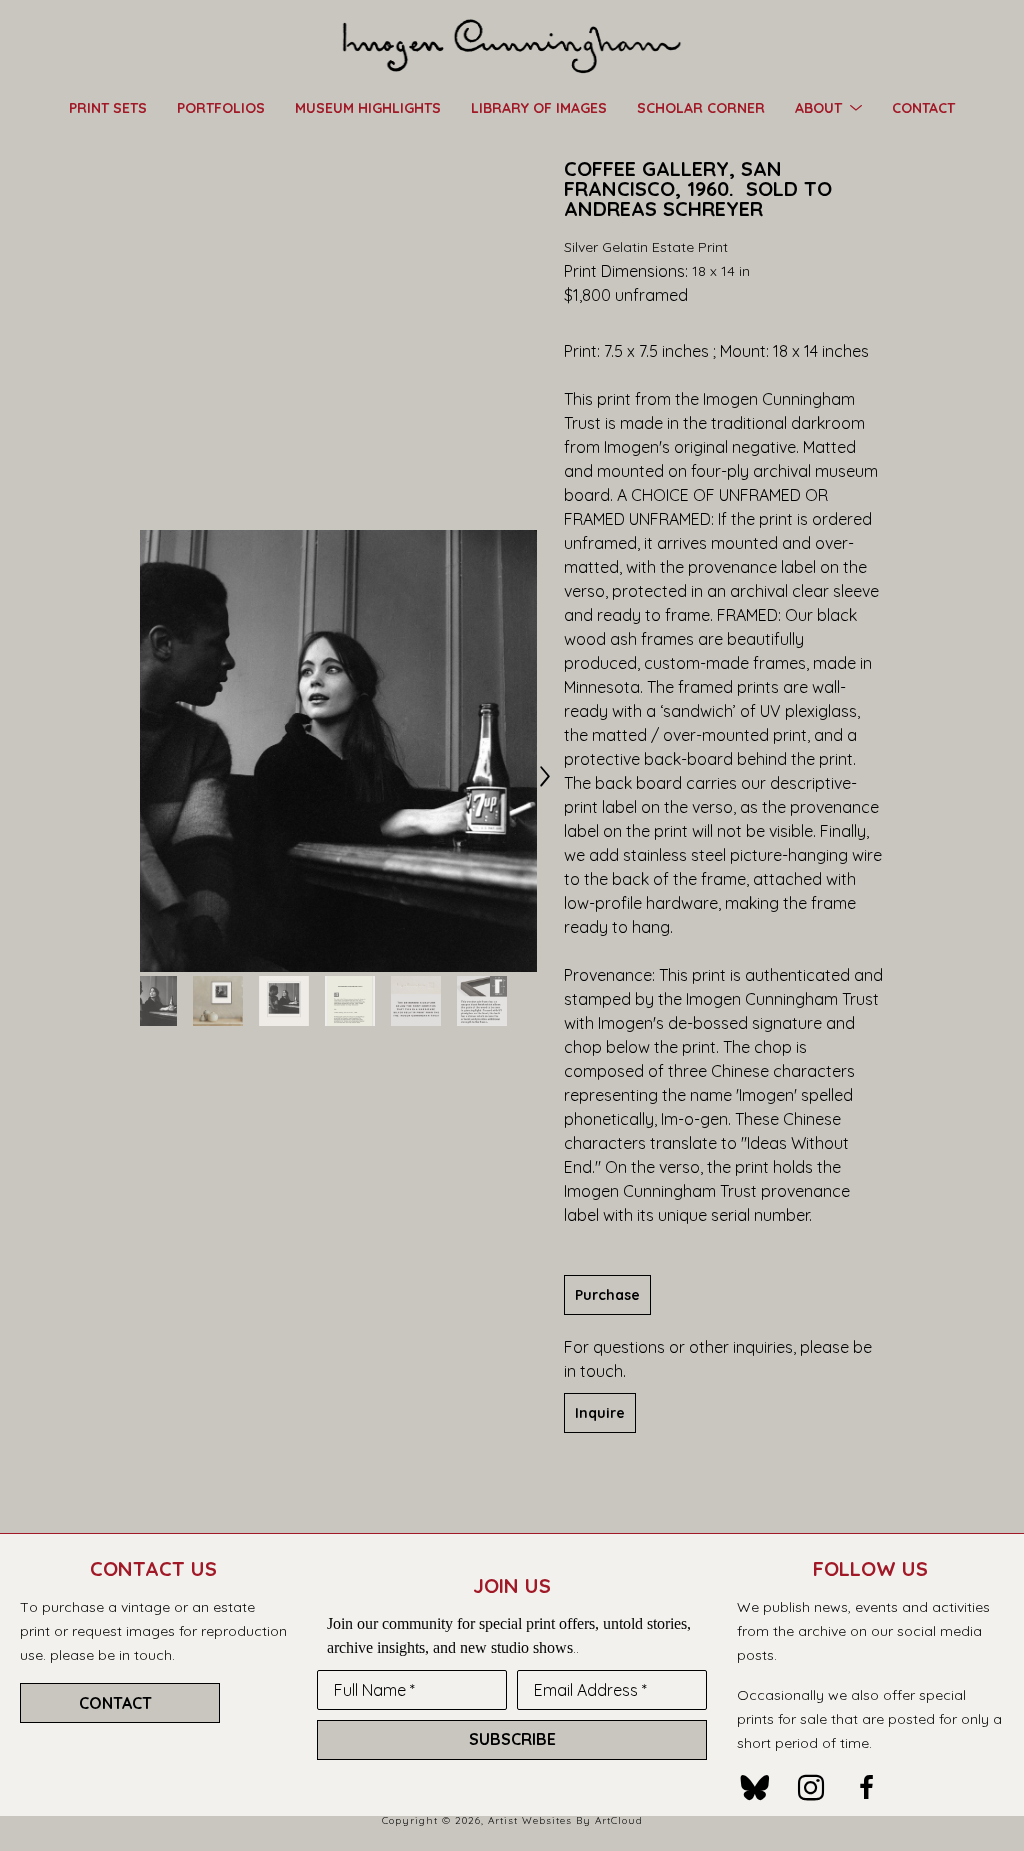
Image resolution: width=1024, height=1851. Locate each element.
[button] (828, 107)
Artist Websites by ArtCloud (565, 1820)
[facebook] (867, 1788)
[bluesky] (755, 1788)
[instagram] (811, 1788)
